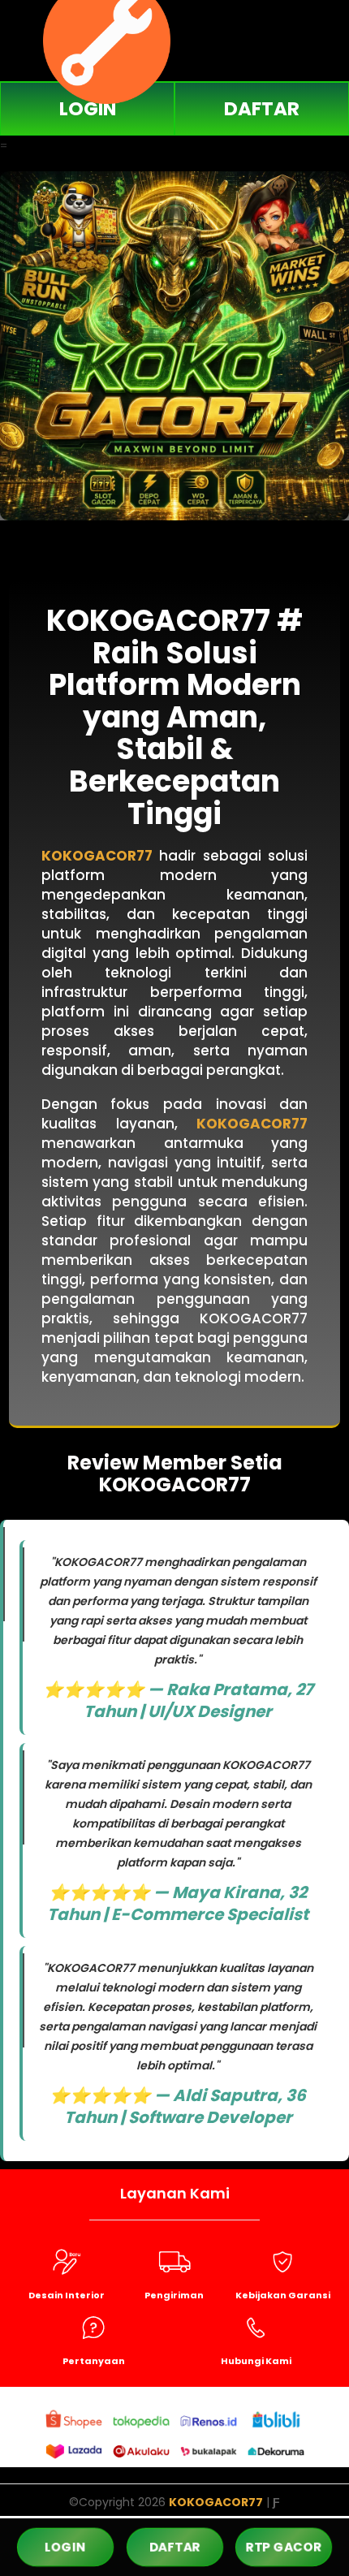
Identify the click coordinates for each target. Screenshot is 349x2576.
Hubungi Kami (256, 2361)
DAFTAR (262, 109)
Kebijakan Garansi (283, 2295)
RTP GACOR (284, 2546)
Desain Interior (67, 2295)
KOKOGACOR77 (97, 856)
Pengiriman (174, 2295)
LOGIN (88, 109)
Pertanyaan (94, 2361)
